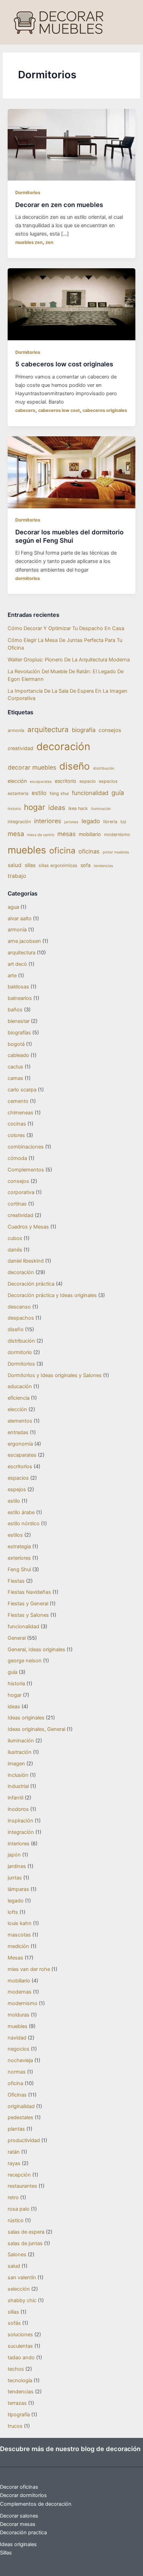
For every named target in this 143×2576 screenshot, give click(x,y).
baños (15, 1010)
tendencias (103, 866)
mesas (66, 834)
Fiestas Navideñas (29, 1592)
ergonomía (20, 1444)
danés (15, 1250)
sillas (30, 865)
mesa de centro (41, 835)
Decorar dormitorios (23, 2495)
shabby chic (22, 2300)
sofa (86, 865)
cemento (18, 1101)
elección (17, 781)
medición (18, 1946)
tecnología (20, 2380)
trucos (15, 2426)
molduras (19, 2015)
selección (19, 2289)
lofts (13, 1912)
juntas (15, 1878)
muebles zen (29, 242)
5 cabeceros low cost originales (64, 364)
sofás (14, 2323)
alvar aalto (20, 919)
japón (14, 1855)
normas (17, 2072)
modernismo (117, 834)
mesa (16, 834)
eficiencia (19, 1398)
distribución (104, 768)
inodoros (18, 1809)
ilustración (20, 1752)
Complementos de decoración (36, 2504)
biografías (19, 1033)
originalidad (21, 2106)
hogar (35, 807)
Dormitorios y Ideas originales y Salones (55, 1375)
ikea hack (78, 808)
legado (91, 821)
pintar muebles (116, 852)
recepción (19, 2175)
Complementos (26, 1170)
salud (15, 865)
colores (16, 1135)
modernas (20, 1992)
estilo (39, 793)
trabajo (17, 876)
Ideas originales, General (36, 1729)
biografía (84, 730)
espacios (108, 781)
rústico (16, 2220)
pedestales (20, 2117)
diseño (75, 766)
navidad (17, 2038)
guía (118, 793)
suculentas (20, 2346)
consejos (110, 730)
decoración (63, 746)
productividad (24, 2140)
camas (15, 1078)
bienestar (19, 1021)
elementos (20, 1421)
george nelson (25, 1661)
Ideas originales (26, 1718)
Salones (17, 2255)
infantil (15, 1798)
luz (123, 822)
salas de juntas (25, 2243)
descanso (19, 1307)
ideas (57, 808)
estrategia (19, 1547)
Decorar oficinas (19, 2487)
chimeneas (20, 1113)
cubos (15, 1238)
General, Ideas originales (36, 1649)
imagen (16, 1764)
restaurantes (22, 2186)
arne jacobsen (24, 941)
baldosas (18, 987)
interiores (48, 821)
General (17, 1638)
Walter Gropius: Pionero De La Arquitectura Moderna (69, 660)
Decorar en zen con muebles (59, 205)
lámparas (18, 1889)
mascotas (19, 1935)
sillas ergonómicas (58, 865)
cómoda (17, 1158)
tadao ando (21, 2358)
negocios (19, 2049)
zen (49, 242)
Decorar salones (19, 2516)
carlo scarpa (22, 1090)
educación (20, 1386)
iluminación (101, 809)
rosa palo (19, 2209)
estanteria (18, 793)
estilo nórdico (24, 1524)
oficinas (89, 851)
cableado (18, 1055)
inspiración (20, 1821)
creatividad (20, 748)
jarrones (71, 822)
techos (16, 2369)
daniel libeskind (26, 1261)
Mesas (15, 1958)
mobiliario (90, 834)
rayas (14, 2163)
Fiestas (16, 1581)
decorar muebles (32, 767)
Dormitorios (28, 193)
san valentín (22, 2277)
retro (13, 2197)
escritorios (20, 1466)
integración (19, 822)
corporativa (21, 1192)
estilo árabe (21, 1512)
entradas (18, 1432)
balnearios (20, 998)
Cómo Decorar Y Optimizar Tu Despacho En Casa (66, 628)
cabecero (25, 410)
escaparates (41, 782)
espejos (17, 1489)
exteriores (19, 1558)
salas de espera (26, 2232)
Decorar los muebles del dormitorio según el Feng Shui (69, 536)
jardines (17, 1866)
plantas (16, 2129)
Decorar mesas (18, 2524)
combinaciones (26, 1147)
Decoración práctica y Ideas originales (52, 1295)
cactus (15, 1067)
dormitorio (20, 1352)
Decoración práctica (31, 1284)
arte (12, 976)
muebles (27, 850)
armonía (16, 730)
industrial (18, 1786)
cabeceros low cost (59, 410)
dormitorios (28, 578)
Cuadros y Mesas (28, 1227)
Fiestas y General (28, 1604)
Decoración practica (23, 2533)
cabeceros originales (105, 410)
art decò (17, 964)
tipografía (19, 2415)
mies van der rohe (29, 1969)
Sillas (6, 2553)
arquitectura (48, 729)
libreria (110, 822)
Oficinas (17, 2095)
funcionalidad (90, 793)
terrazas (17, 2403)
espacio (88, 781)
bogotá (16, 1044)
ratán (14, 2152)
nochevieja (20, 2060)
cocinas (17, 1124)
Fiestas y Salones (28, 1615)
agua (13, 907)
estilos (15, 1535)
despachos (21, 1318)
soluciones (20, 2335)
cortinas (17, 1204)
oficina (62, 850)
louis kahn (20, 1923)
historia (14, 809)
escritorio (66, 781)
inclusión (18, 1775)
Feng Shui (19, 1569)
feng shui (59, 793)
